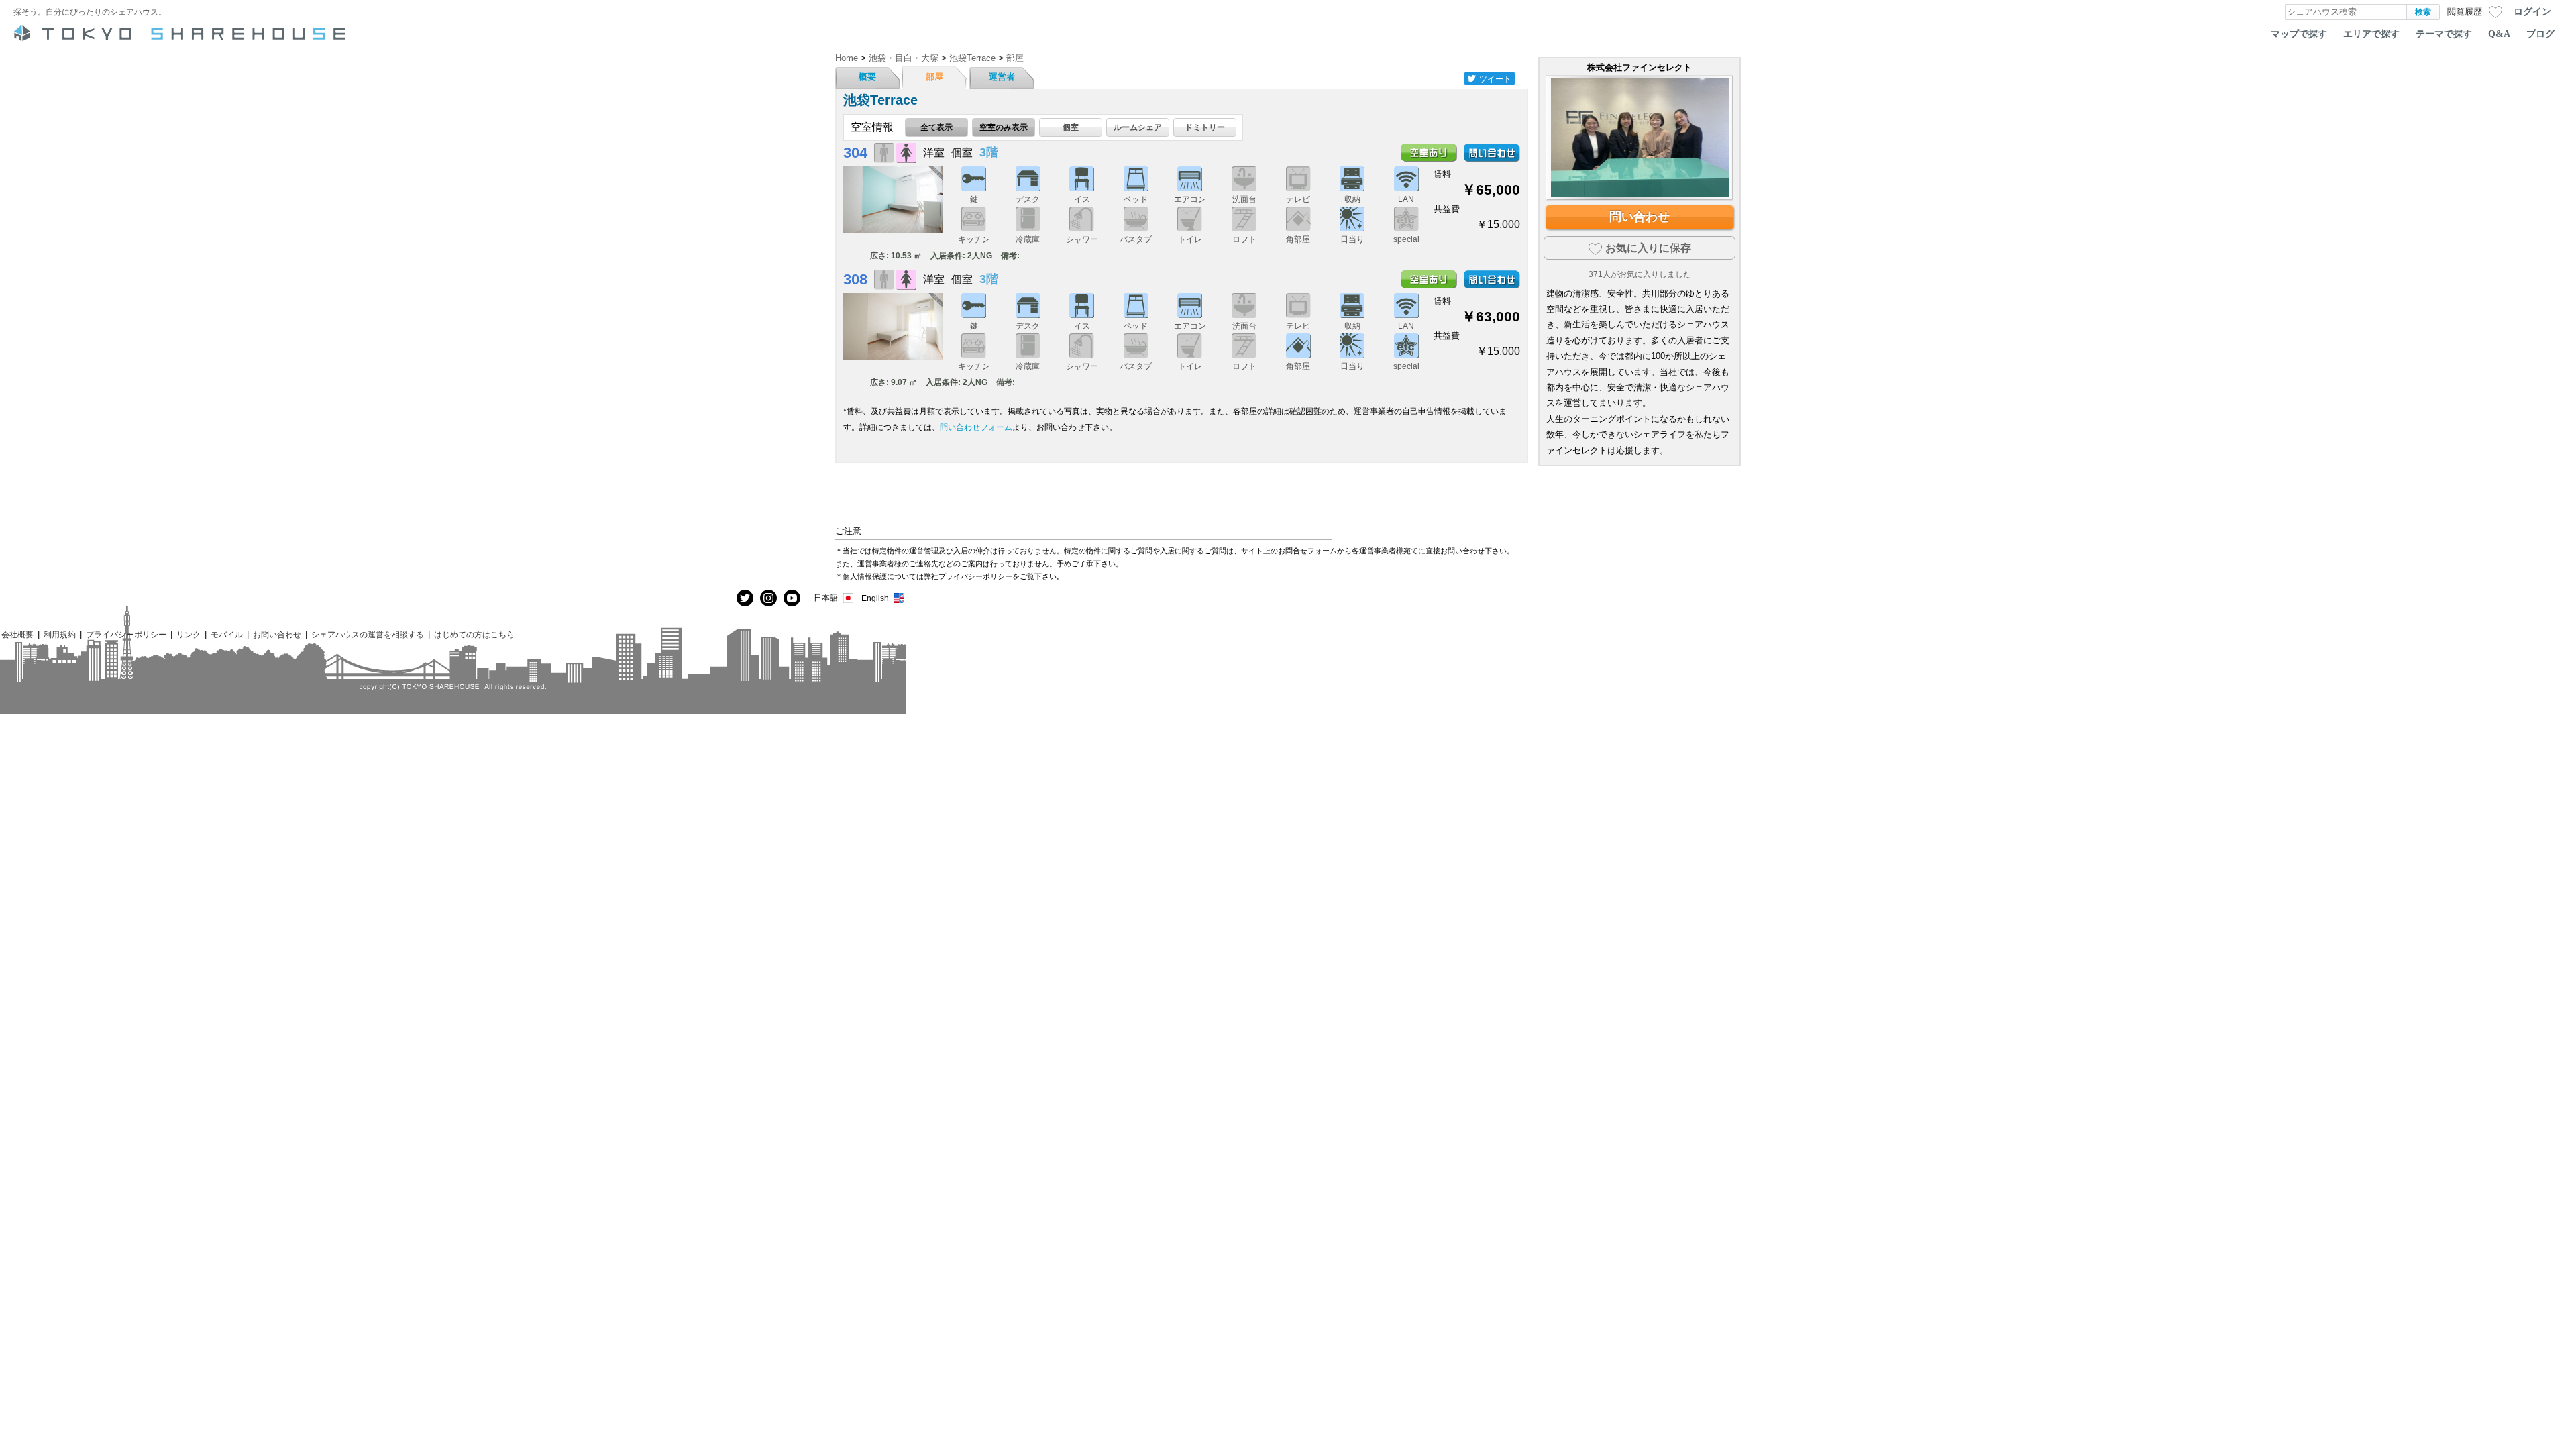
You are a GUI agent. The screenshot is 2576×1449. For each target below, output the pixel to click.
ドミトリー (1205, 127)
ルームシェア (1138, 127)
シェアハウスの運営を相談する (368, 634)
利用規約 (60, 634)
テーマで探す (2444, 34)
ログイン (2532, 11)
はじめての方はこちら (474, 634)
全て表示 (936, 127)
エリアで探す (2371, 34)
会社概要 (17, 634)
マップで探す (2299, 34)
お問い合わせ (277, 634)
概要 (867, 77)
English (875, 598)
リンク (189, 634)
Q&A (2499, 34)
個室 (1071, 127)
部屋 (934, 77)
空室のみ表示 (1004, 127)
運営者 (1002, 77)
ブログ (2540, 34)
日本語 (826, 597)
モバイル (227, 634)
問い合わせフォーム (976, 427)
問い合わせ (1640, 217)
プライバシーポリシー (126, 634)
